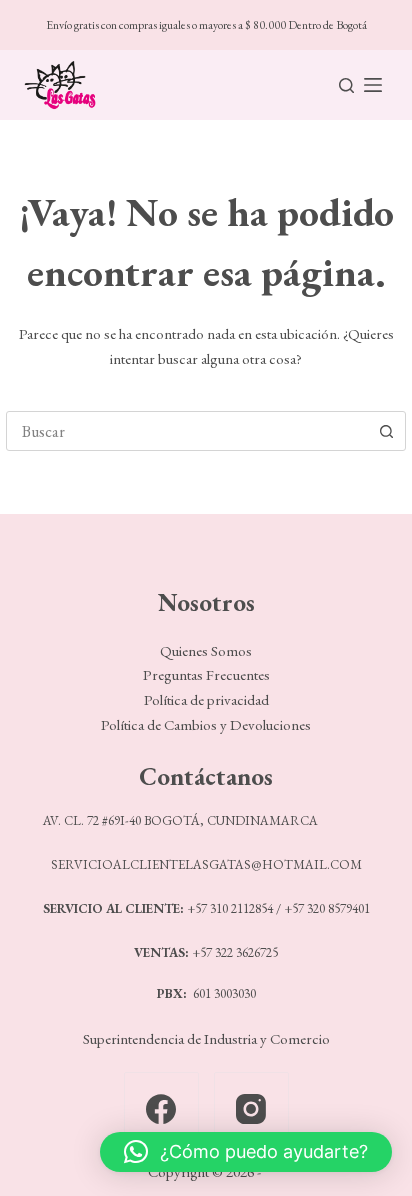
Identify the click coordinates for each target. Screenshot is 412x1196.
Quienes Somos (206, 650)
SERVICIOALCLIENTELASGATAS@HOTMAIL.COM (206, 864)
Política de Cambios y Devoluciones (206, 724)
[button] (246, 1152)
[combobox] (187, 431)
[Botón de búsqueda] (386, 431)
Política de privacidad (206, 699)
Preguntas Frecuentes (206, 674)
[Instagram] (251, 1109)
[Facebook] (161, 1109)
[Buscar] (346, 85)
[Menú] (373, 85)
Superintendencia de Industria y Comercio (206, 1038)
